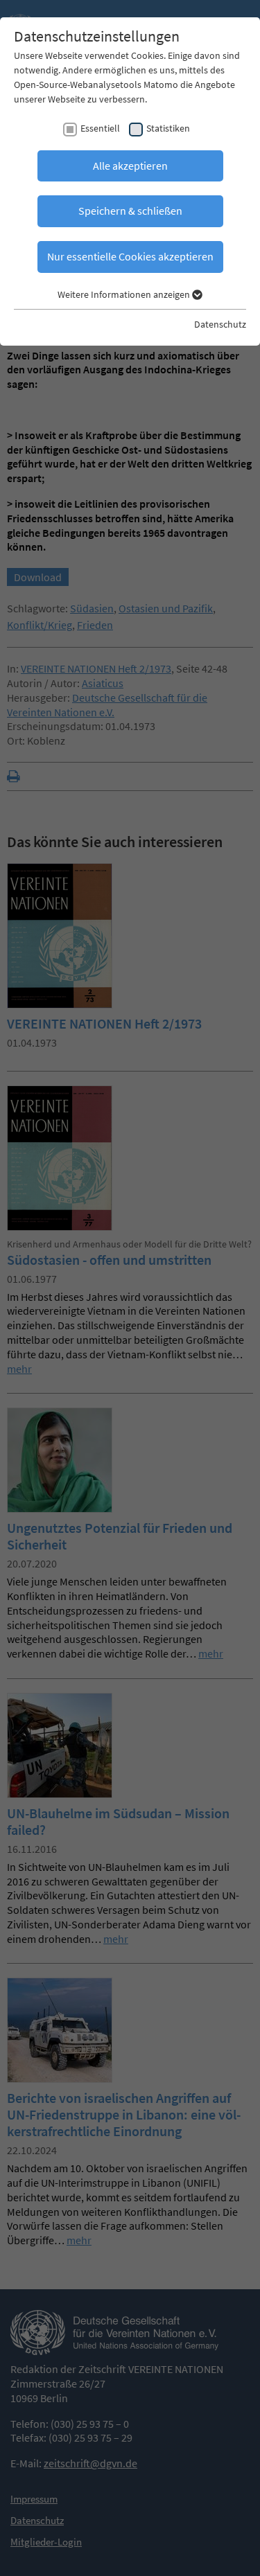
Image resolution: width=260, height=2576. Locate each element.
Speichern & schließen (130, 211)
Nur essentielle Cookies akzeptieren (130, 256)
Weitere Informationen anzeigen (125, 294)
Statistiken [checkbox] (168, 128)
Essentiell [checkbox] (100, 128)
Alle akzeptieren (130, 166)
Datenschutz (220, 324)
